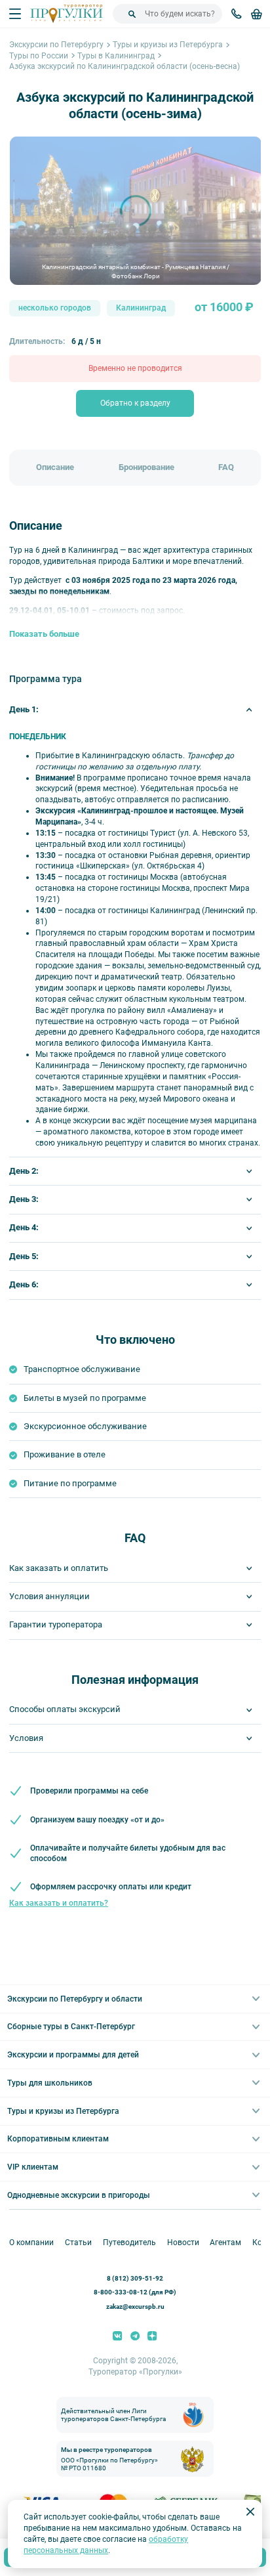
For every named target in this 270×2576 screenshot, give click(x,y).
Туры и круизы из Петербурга (168, 45)
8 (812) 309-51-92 (135, 2278)
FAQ (226, 467)
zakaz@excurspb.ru (135, 2307)
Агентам (225, 2243)
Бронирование (146, 467)
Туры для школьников (50, 2083)
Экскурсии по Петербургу (56, 45)
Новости (183, 2243)
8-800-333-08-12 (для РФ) (135, 2292)
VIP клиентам (33, 2167)
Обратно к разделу (135, 403)
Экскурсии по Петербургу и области (75, 1999)
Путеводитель (129, 2243)
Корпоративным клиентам (58, 2139)
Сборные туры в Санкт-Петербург (71, 2027)
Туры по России (39, 56)
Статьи (78, 2243)
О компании (31, 2243)
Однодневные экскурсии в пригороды (79, 2195)
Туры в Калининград (116, 56)
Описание (55, 467)
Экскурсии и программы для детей (73, 2055)
